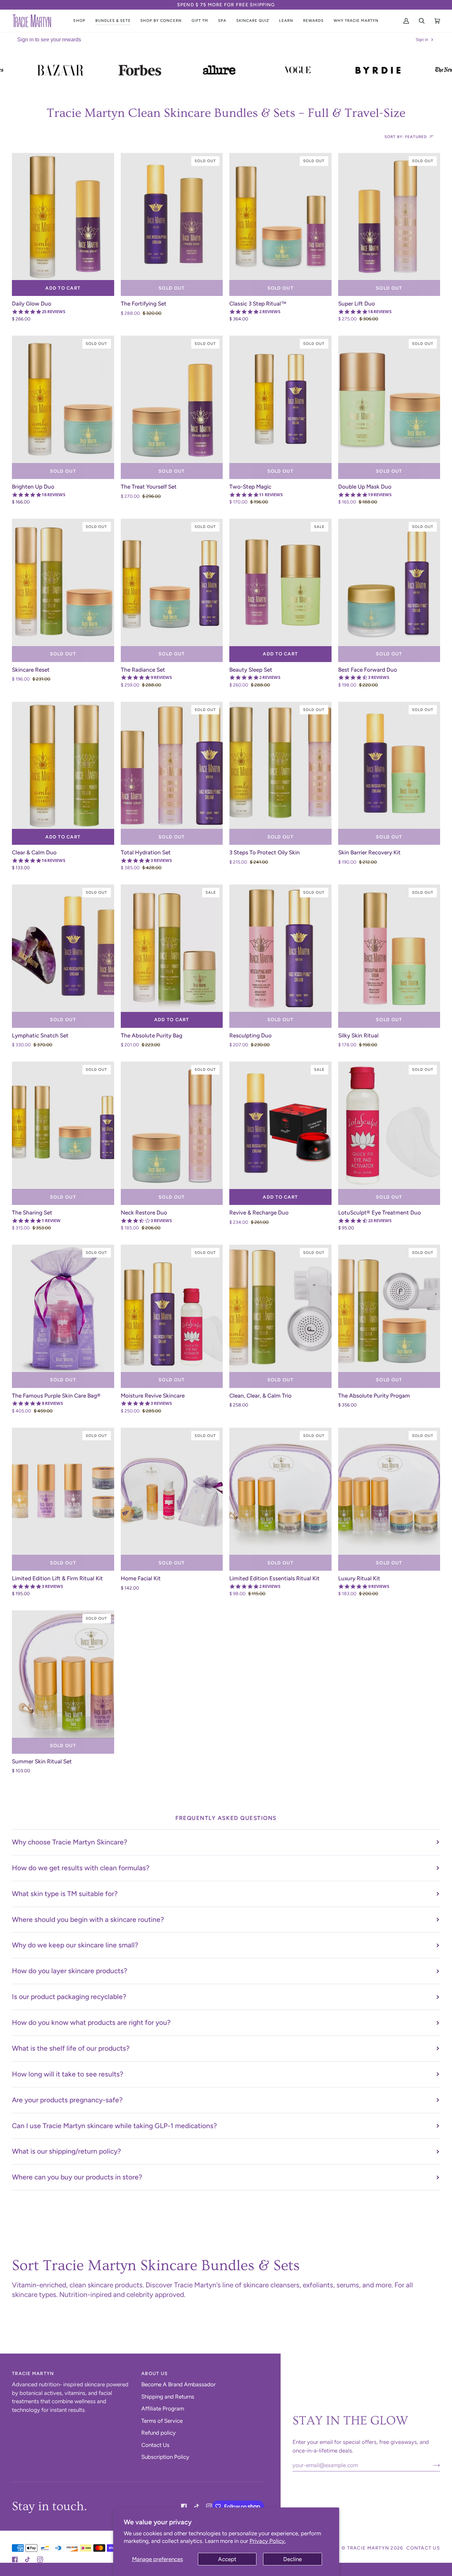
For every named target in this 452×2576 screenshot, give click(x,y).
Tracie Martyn (368, 2548)
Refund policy (158, 2433)
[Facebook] (184, 2506)
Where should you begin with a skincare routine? (88, 1919)
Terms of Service (162, 2421)
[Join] (431, 2465)
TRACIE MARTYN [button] (33, 2374)
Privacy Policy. (268, 2541)
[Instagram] (209, 2506)
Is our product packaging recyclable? (69, 1997)
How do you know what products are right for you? (91, 2022)
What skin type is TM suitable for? (65, 1894)
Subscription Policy (165, 2457)
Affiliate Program (163, 2409)
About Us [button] (155, 2374)
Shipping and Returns (168, 2397)
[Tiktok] (197, 2506)
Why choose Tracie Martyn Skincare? (70, 1842)
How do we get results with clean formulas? (81, 1868)
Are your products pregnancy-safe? (67, 2100)
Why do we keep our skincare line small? (75, 1945)
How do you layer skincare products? (70, 1971)
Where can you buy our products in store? (77, 2177)
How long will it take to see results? (68, 2074)
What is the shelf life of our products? (71, 2048)
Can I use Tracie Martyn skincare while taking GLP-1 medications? (114, 2126)
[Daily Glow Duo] (63, 217)
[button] (79, 21)
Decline (293, 2559)
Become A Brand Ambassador (179, 2384)
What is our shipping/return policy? (67, 2151)
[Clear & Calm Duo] (63, 766)
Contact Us (155, 2445)
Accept (227, 2559)
